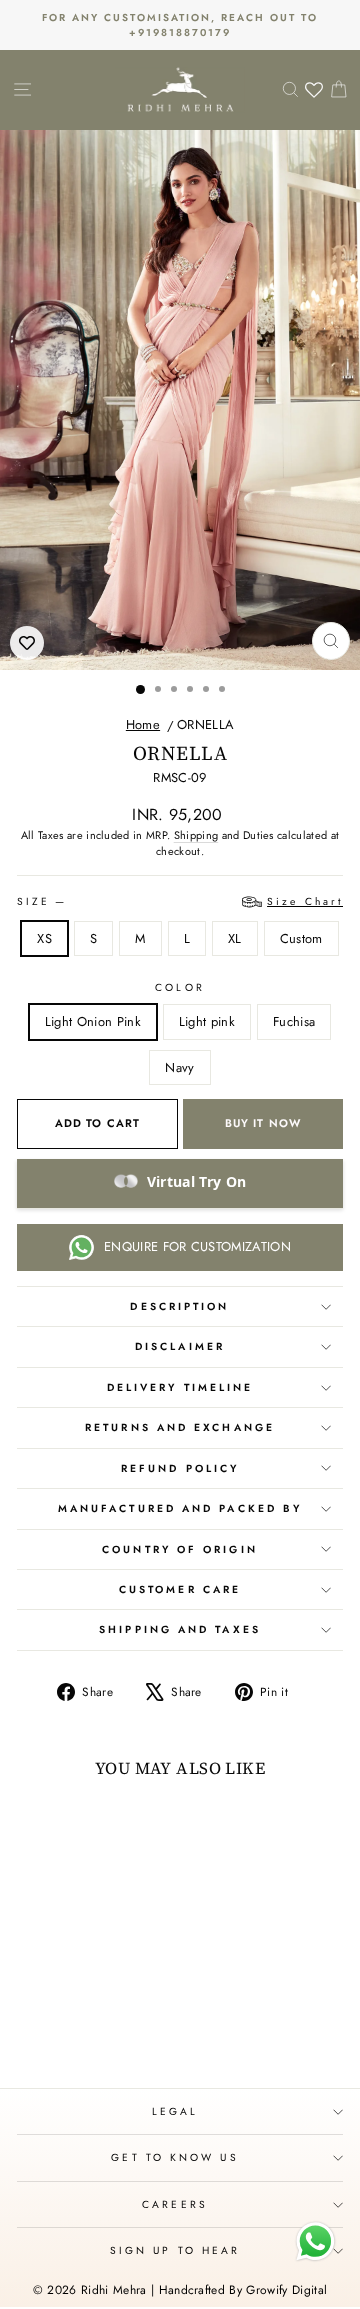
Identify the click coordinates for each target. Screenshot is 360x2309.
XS (44, 938)
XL (235, 938)
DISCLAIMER (180, 1346)
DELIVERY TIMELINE (180, 1387)
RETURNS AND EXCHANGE (180, 1427)
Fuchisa (294, 1021)
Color (179, 987)
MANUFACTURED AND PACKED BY (180, 1508)
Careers (175, 2204)
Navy (179, 1067)
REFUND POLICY (180, 1468)
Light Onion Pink (93, 1021)
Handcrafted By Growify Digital (243, 2290)
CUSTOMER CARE (180, 1589)
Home (143, 724)
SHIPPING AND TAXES (180, 1629)
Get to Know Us (174, 2157)
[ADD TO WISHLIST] (27, 643)
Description (179, 1306)
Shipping (196, 835)
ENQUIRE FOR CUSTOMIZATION (197, 1246)
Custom (301, 938)
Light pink (207, 1021)
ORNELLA (205, 724)
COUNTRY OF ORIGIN (180, 1549)
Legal (175, 2111)
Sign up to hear (175, 2250)
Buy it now (263, 1123)
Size (180, 901)
